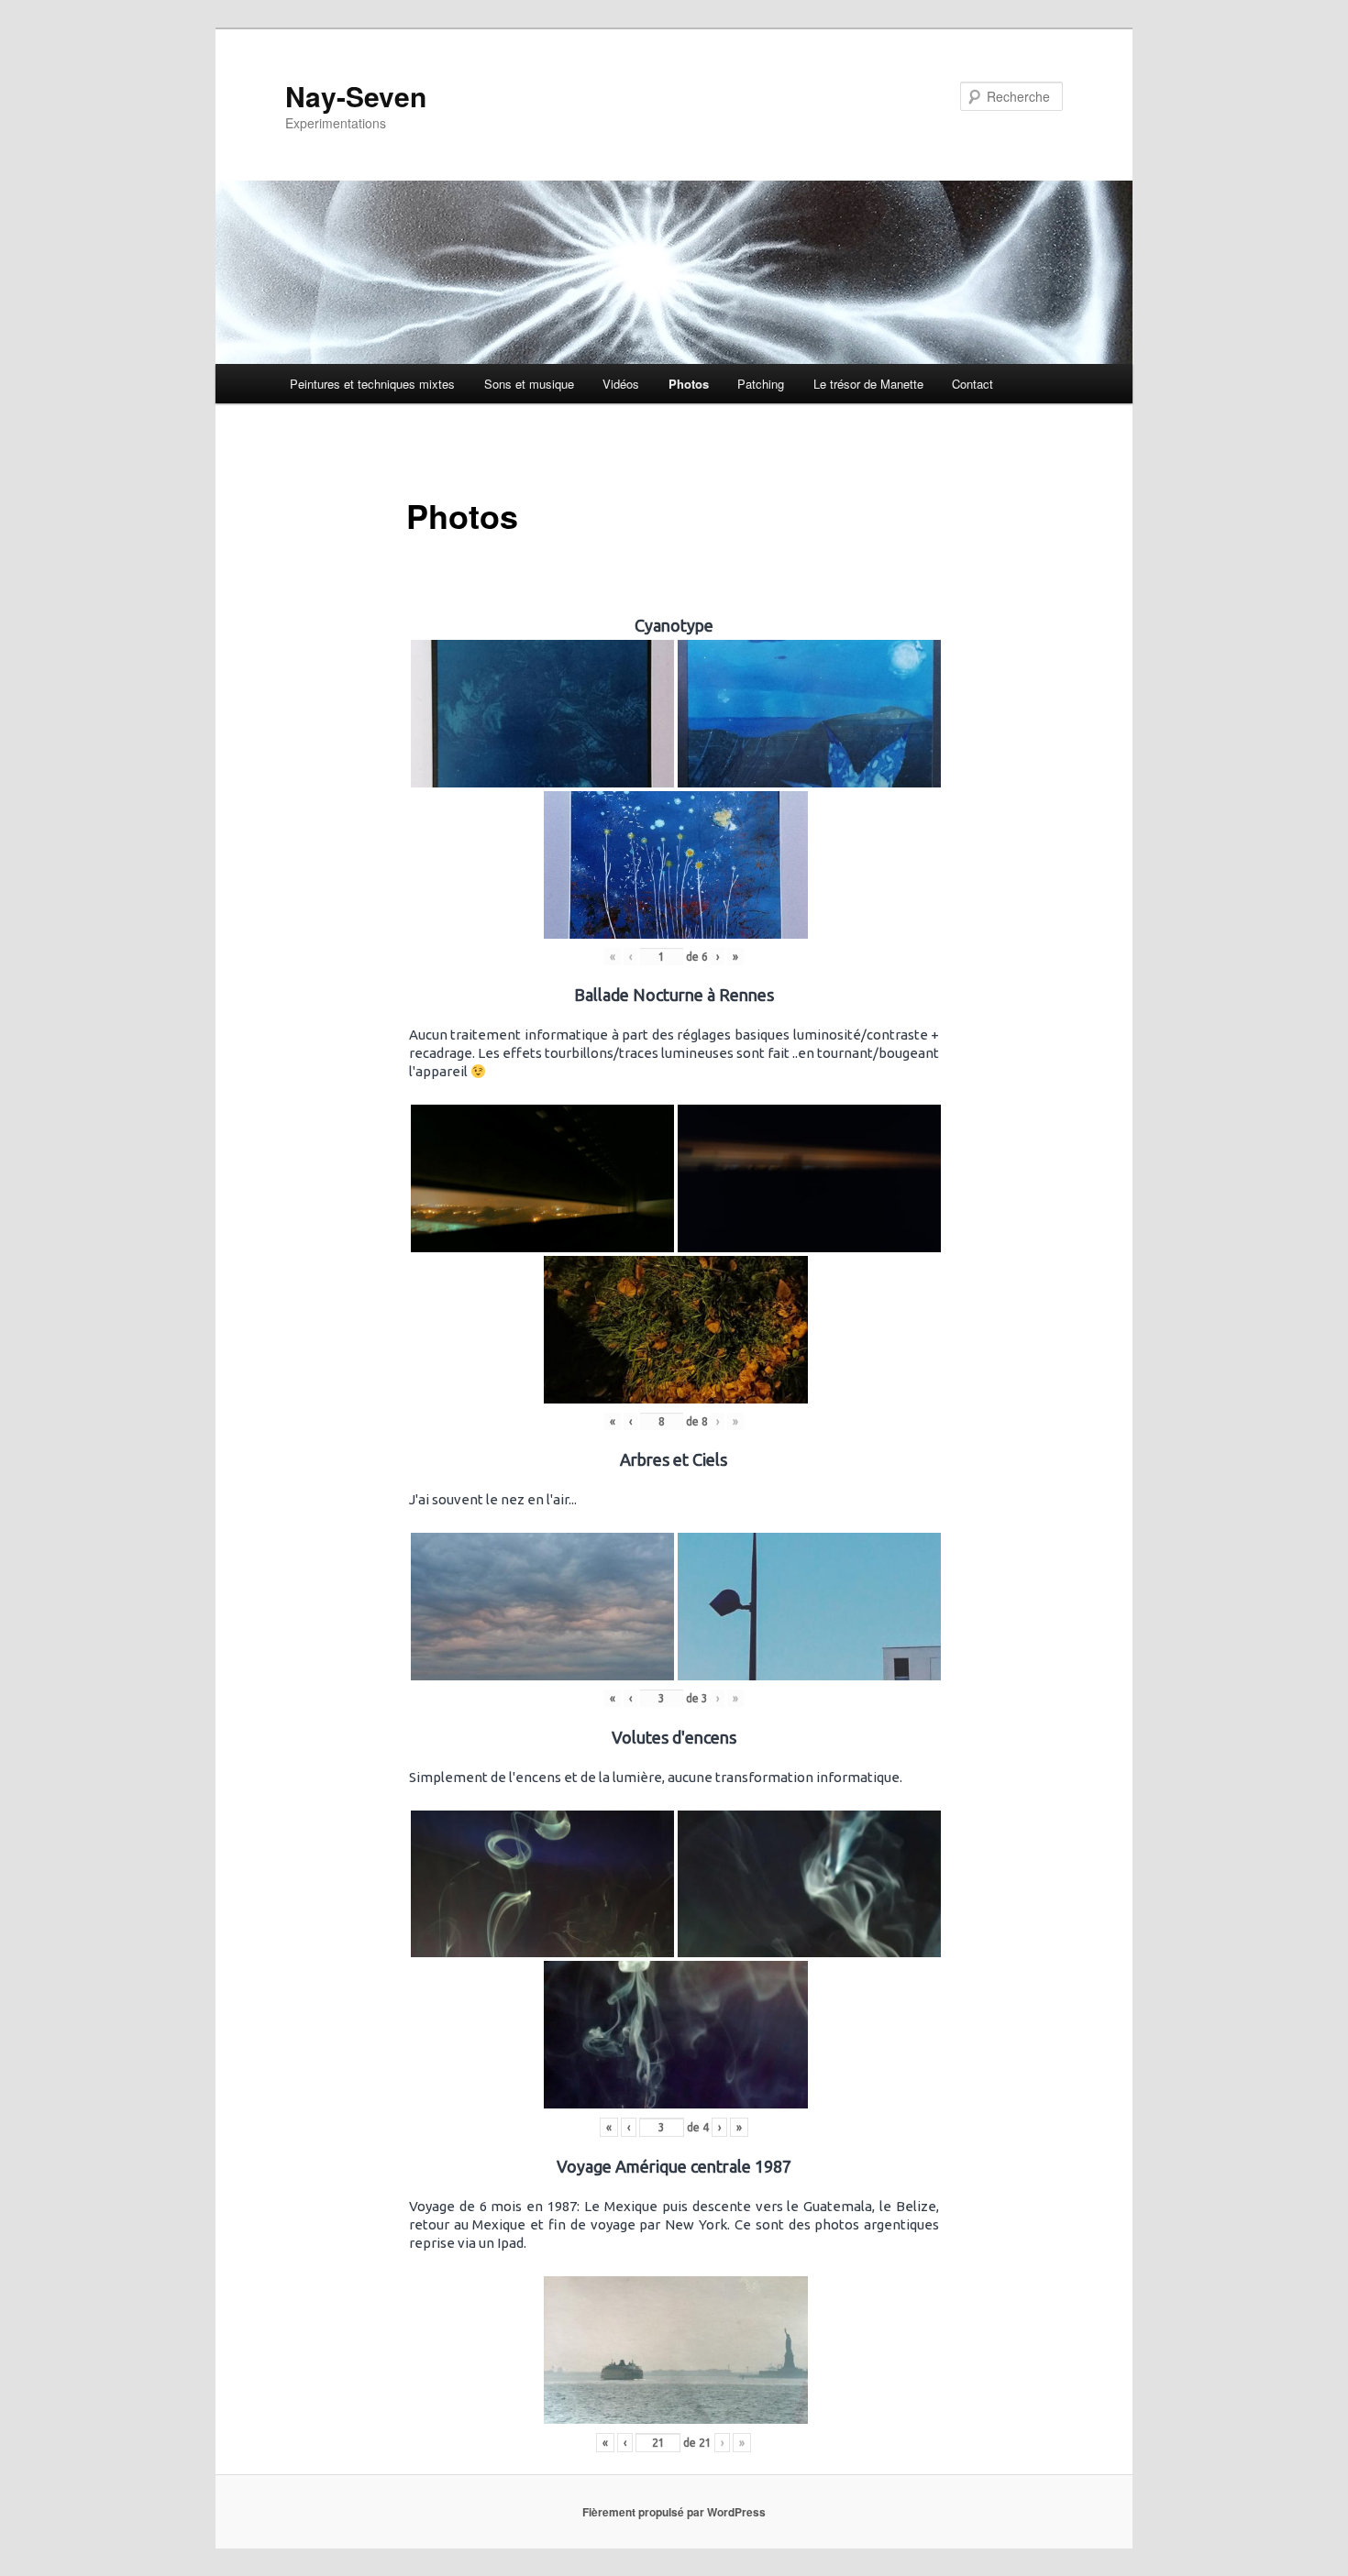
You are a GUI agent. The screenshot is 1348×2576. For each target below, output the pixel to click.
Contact (972, 384)
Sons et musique (529, 384)
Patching (761, 384)
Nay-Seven (356, 96)
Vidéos (621, 384)
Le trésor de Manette (868, 384)
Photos (689, 384)
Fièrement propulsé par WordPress (674, 2512)
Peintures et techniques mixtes (372, 384)
